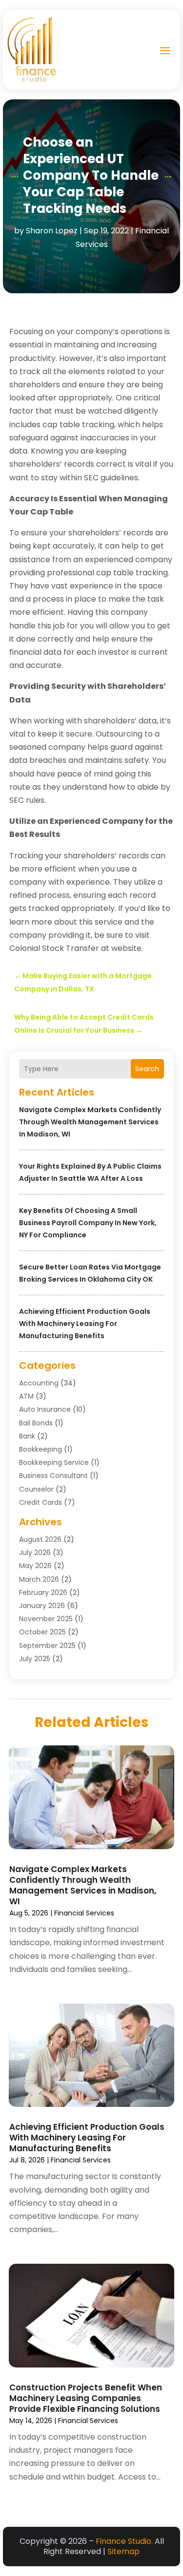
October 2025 (42, 1632)
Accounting (39, 1383)
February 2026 (43, 1592)
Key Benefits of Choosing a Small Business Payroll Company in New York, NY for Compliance (88, 1223)
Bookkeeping (41, 1449)
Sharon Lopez (52, 231)
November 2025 (46, 1619)
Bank (27, 1436)
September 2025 (47, 1646)
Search (147, 1069)
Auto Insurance (45, 1409)
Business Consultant (53, 1476)
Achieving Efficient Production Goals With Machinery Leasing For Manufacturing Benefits (85, 1324)
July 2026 (35, 1553)
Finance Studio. (124, 2541)
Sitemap (123, 2551)
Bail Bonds (36, 1423)
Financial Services (84, 1913)
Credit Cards (41, 1502)
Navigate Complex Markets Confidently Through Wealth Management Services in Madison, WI (90, 1122)
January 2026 (42, 1606)
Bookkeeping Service (54, 1462)
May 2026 (35, 1566)
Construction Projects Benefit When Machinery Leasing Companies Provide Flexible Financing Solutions (86, 2398)
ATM (26, 1396)
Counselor (36, 1489)
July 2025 (35, 1659)
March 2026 (39, 1579)
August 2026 (40, 1539)
